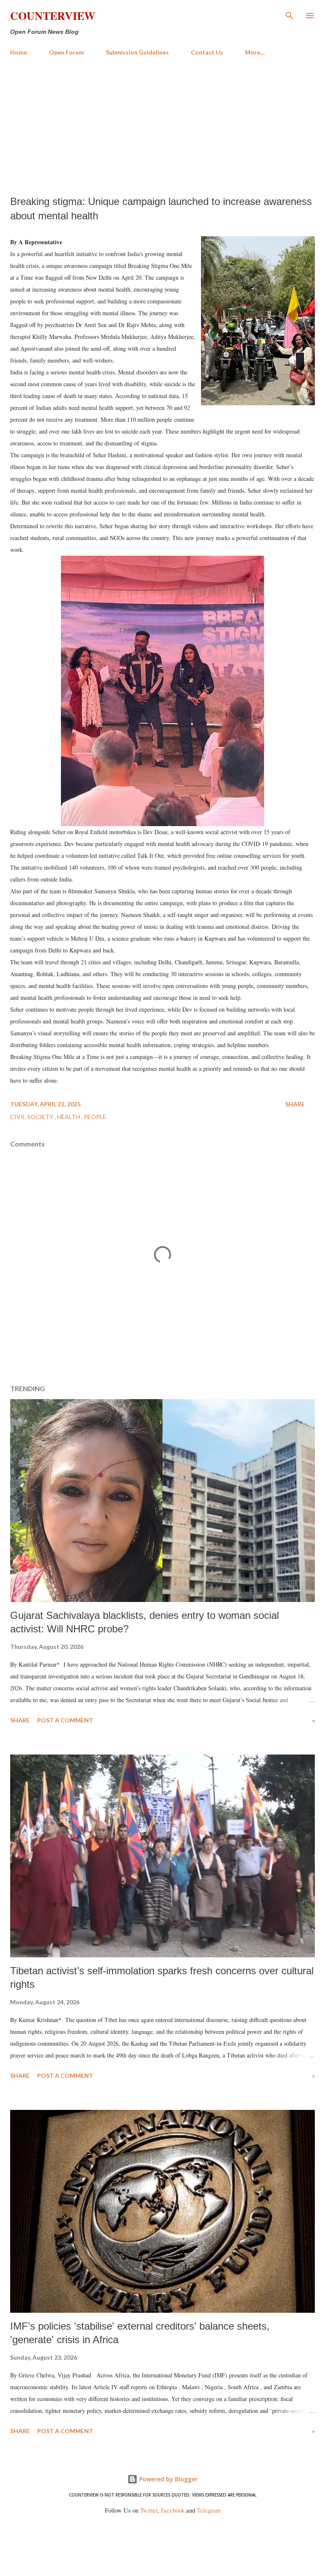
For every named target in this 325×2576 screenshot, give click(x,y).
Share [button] (295, 1104)
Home (19, 52)
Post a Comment (65, 1720)
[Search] (289, 15)
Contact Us (207, 52)
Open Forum (66, 52)
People (95, 1117)
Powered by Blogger (168, 2479)
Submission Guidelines (137, 52)
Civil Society (32, 1117)
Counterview (53, 16)
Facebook (173, 2510)
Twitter (149, 2510)
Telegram (209, 2510)
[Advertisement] (162, 126)
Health (69, 1117)
